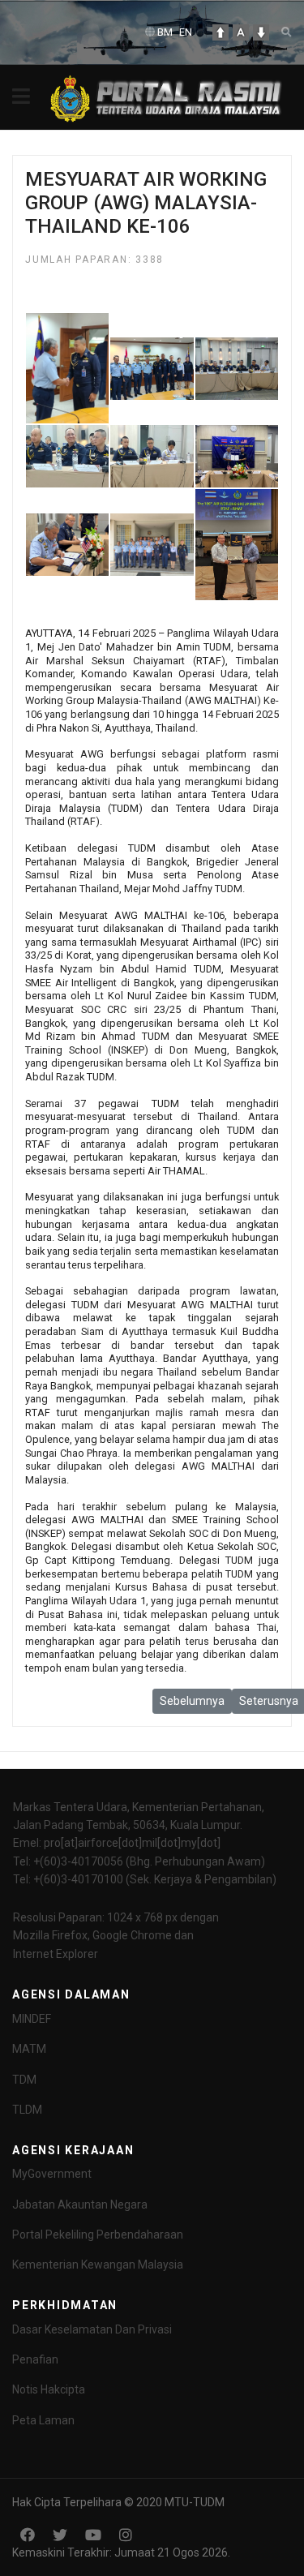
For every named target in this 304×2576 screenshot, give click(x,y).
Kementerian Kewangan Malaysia (98, 2265)
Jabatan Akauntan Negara (80, 2205)
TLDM (27, 2110)
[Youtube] (93, 2535)
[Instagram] (126, 2535)
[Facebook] (28, 2535)
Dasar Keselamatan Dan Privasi (92, 2329)
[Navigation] (21, 97)
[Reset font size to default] (241, 32)
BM (165, 32)
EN (186, 32)
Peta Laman (43, 2420)
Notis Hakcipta (49, 2389)
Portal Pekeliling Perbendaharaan (98, 2235)
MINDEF (32, 2019)
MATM (29, 2049)
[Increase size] (221, 32)
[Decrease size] (261, 32)
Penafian (35, 2359)
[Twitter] (60, 2535)
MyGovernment (52, 2174)
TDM (24, 2080)
